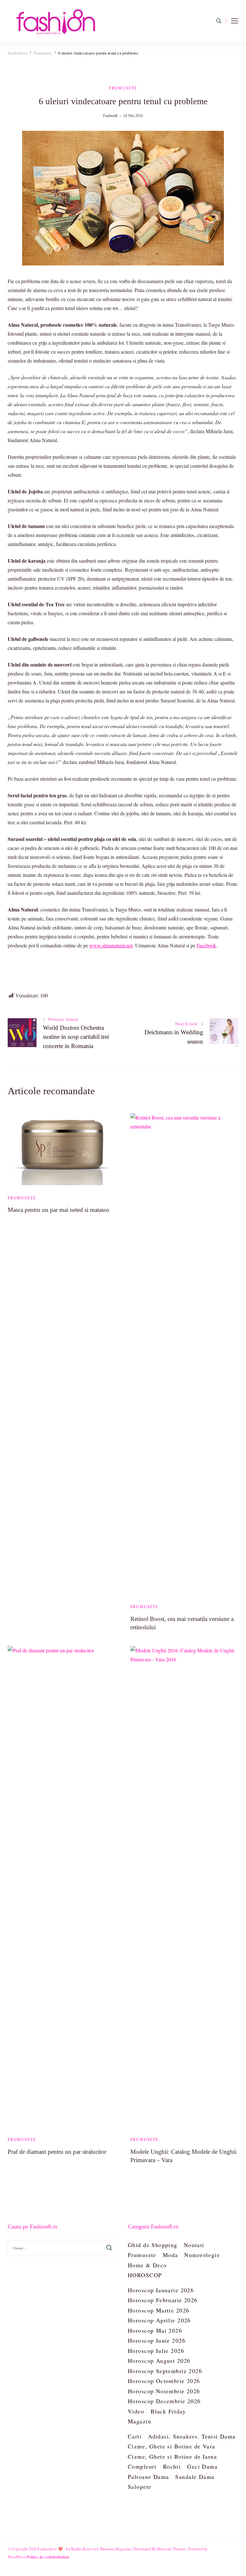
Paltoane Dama (148, 2477)
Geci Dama (202, 2466)
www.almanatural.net (111, 945)
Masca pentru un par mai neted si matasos (58, 1210)
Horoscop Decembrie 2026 (164, 2401)
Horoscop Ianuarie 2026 (161, 2290)
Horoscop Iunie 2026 (157, 2340)
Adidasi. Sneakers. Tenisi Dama (192, 2436)
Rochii (172, 2466)
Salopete (139, 2487)
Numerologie (202, 2255)
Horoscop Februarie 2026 (163, 2300)
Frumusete (123, 88)
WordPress (17, 2557)
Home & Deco (147, 2265)
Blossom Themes (172, 2549)
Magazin (139, 2421)
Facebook (206, 945)
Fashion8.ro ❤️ (50, 2549)
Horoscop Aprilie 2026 (159, 2320)
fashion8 (110, 116)
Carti (135, 2436)
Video (136, 2411)
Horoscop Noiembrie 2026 (164, 2391)
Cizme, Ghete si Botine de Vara (172, 2446)
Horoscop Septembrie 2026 (165, 2371)
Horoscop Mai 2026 (155, 2330)
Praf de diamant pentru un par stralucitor (57, 2152)
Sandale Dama (195, 2477)
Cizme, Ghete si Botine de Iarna (172, 2456)
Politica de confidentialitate (48, 2557)
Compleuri (142, 2466)
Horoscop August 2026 (159, 2361)
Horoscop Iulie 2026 (156, 2351)
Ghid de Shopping (153, 2245)
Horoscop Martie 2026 (159, 2310)
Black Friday (168, 2411)
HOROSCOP (145, 2275)
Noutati (194, 2245)
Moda (170, 2255)
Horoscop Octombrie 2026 (164, 2381)
